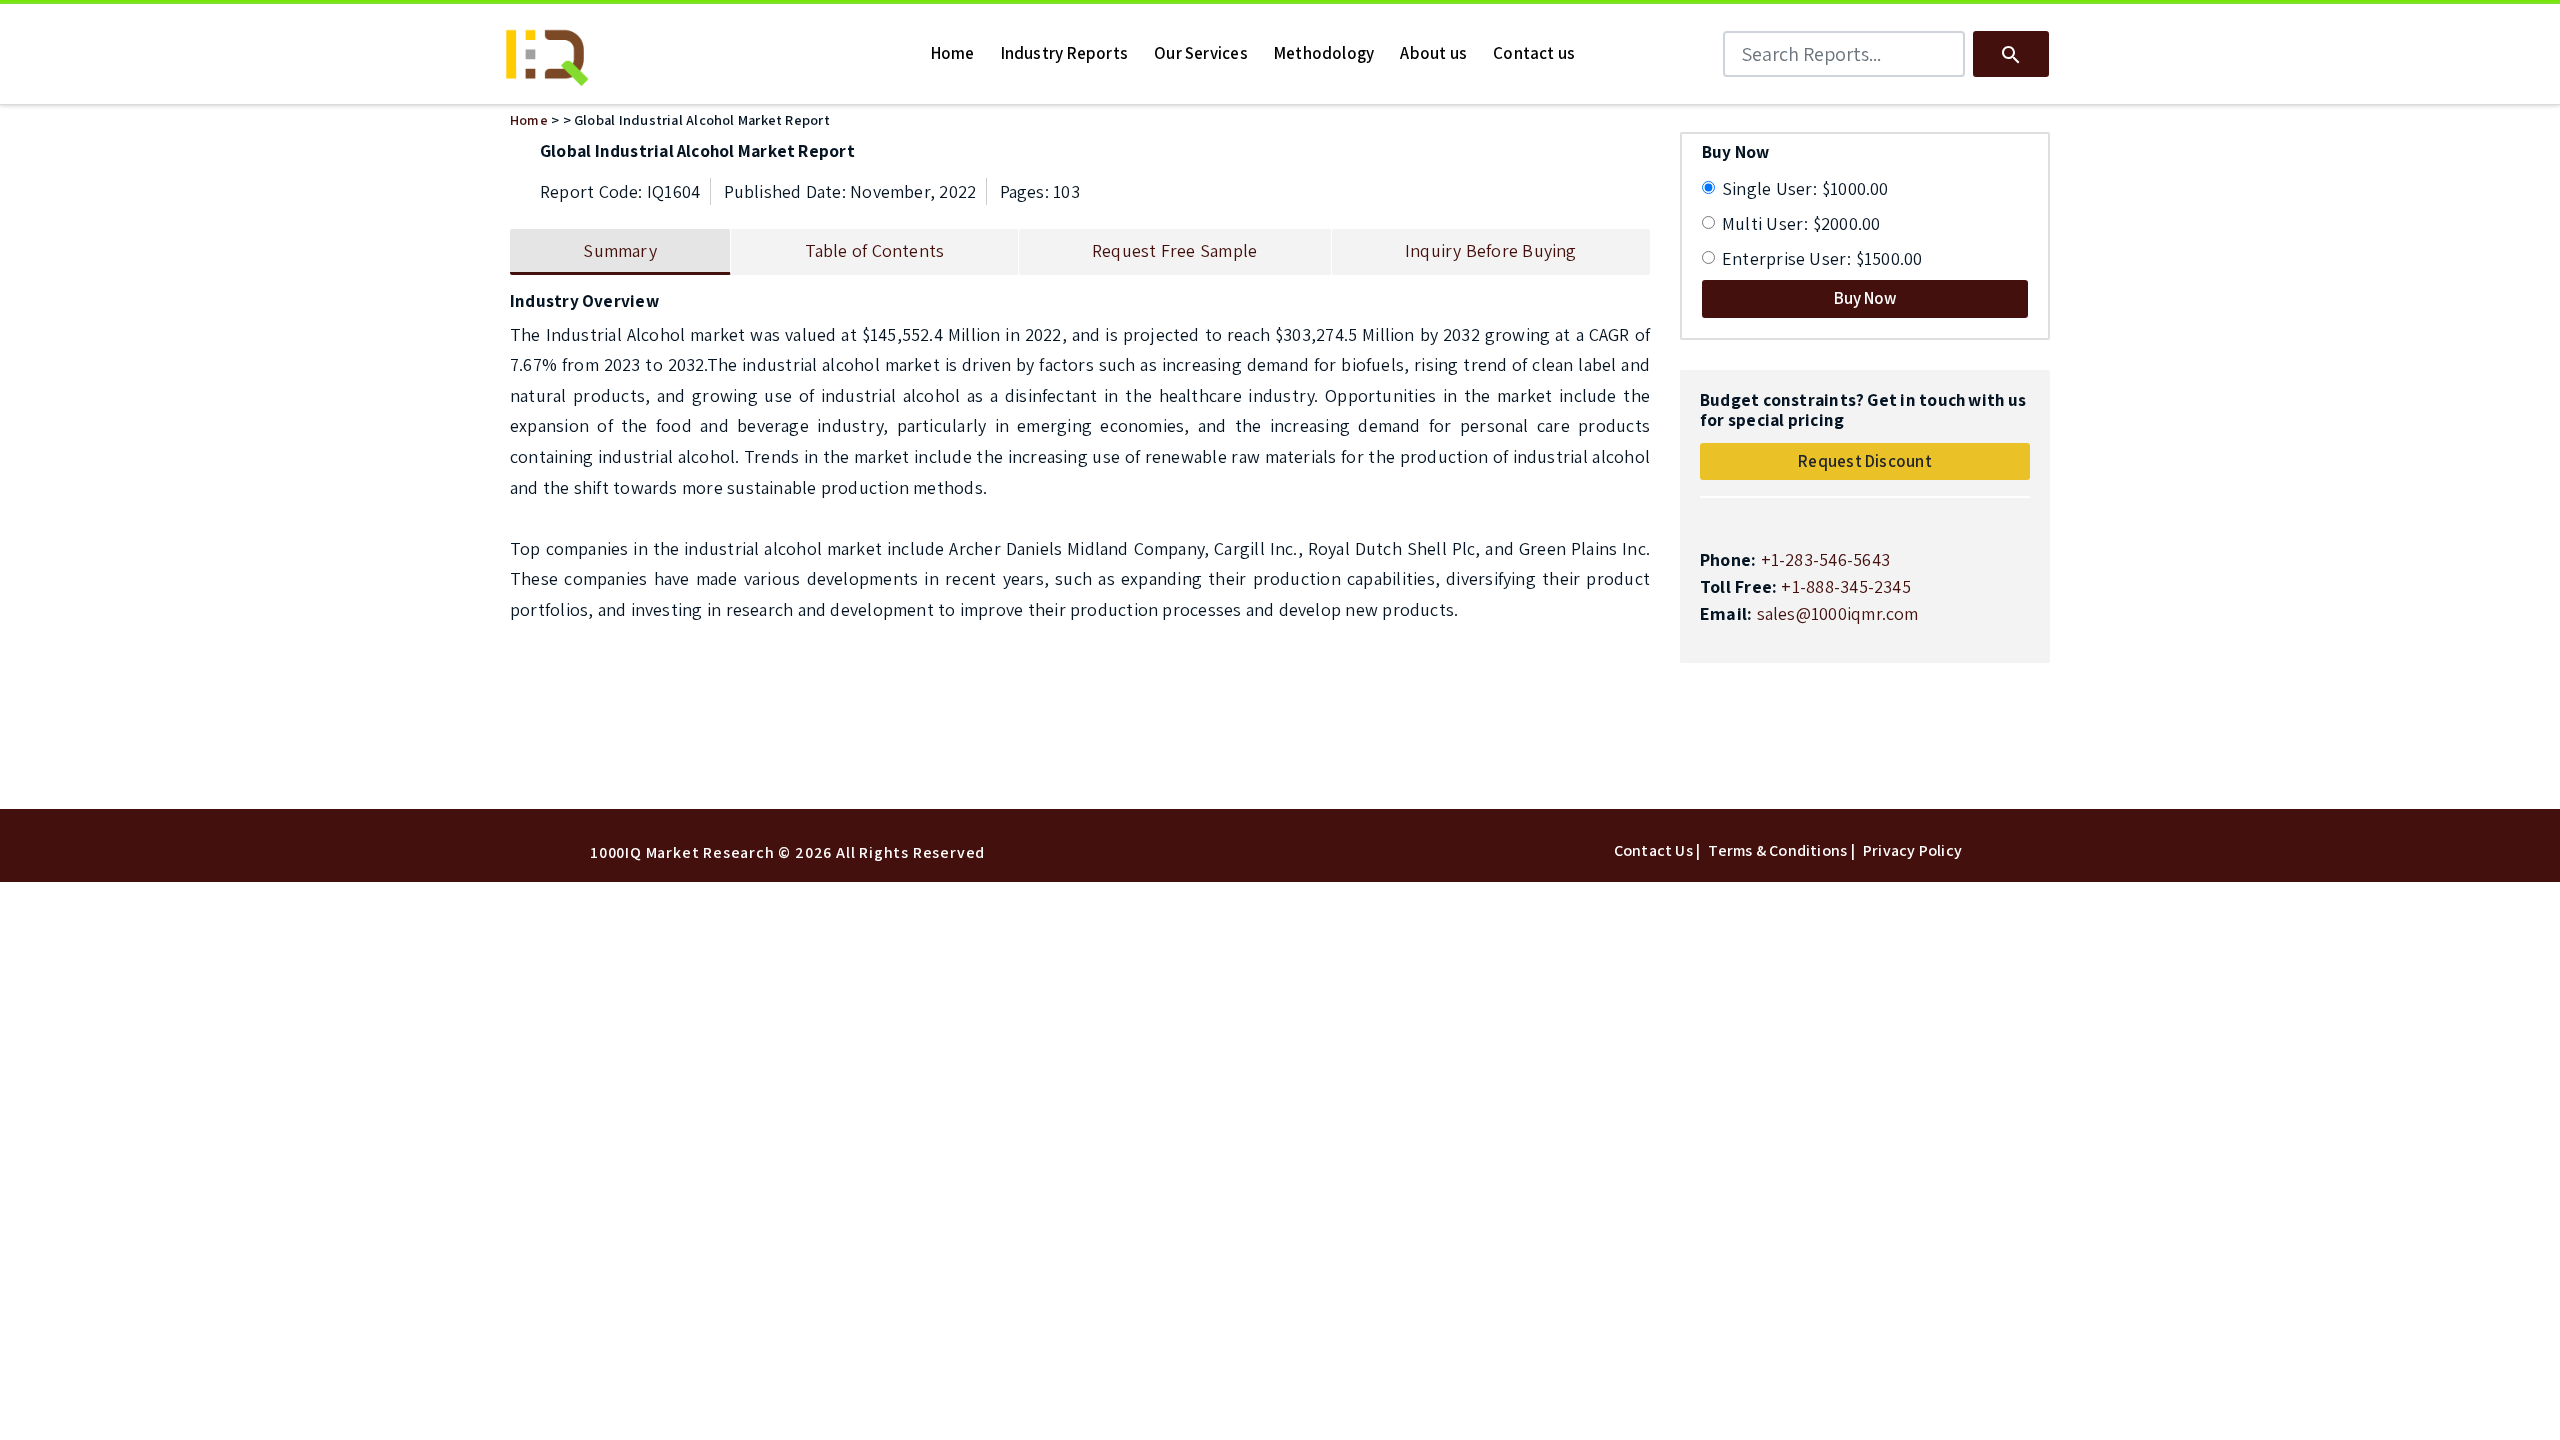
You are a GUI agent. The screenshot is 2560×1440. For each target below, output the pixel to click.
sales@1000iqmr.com (1838, 613)
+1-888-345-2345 (1845, 586)
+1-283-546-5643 (1825, 559)
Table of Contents (875, 250)
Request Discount (1865, 461)
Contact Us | (1657, 850)
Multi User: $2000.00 (1801, 223)
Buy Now (1865, 298)
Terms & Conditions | (1781, 850)
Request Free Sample (1174, 250)
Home (529, 119)
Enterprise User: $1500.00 (1822, 258)
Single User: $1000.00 (1805, 188)
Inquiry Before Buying (1491, 250)
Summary (620, 250)
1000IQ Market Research (682, 852)
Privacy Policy (1912, 850)
